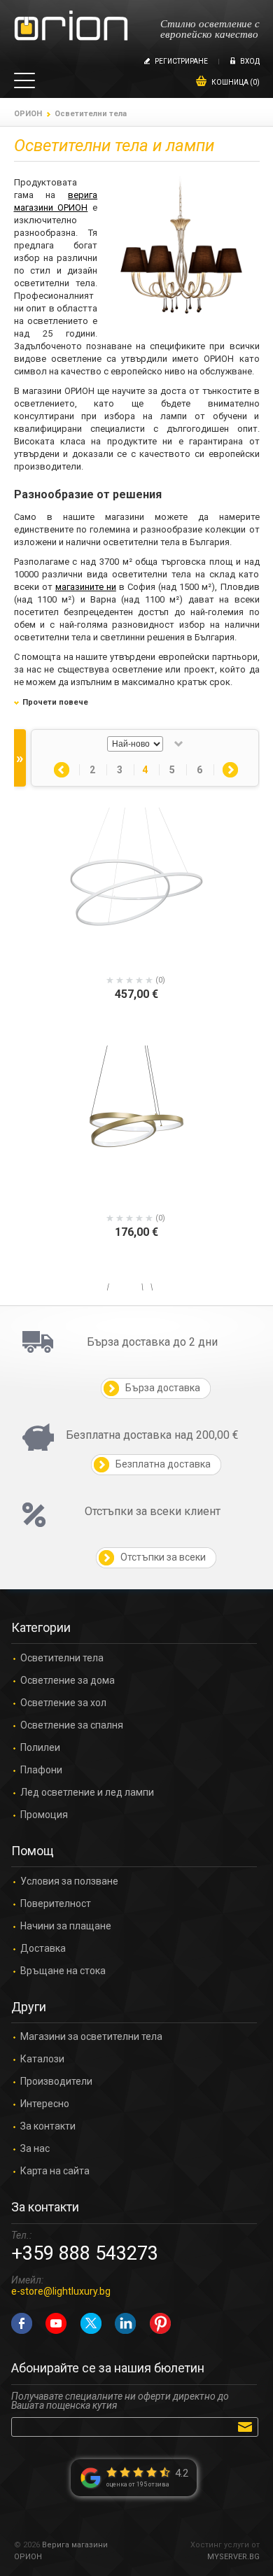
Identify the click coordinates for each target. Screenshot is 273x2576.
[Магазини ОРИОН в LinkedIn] (125, 2323)
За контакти (48, 2126)
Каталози (42, 2059)
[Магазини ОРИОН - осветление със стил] (71, 26)
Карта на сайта (55, 2171)
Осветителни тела (62, 1658)
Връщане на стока (63, 1971)
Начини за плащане (66, 1926)
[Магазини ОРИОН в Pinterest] (160, 2323)
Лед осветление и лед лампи (87, 1793)
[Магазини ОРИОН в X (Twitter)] (91, 2323)
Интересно (45, 2104)
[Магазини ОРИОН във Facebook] (22, 2323)
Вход (250, 61)
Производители (56, 2082)
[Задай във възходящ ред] (178, 744)
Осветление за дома (68, 1681)
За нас (35, 2149)
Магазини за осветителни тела (91, 2037)
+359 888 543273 (85, 2253)
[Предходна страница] (62, 770)
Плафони (41, 1770)
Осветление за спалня (72, 1725)
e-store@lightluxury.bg (61, 2291)
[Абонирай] (247, 2426)
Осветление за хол (63, 1703)
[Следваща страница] (230, 770)
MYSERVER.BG (233, 2557)
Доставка (43, 1949)
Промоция (44, 1815)
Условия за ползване (69, 1881)
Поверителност (56, 1904)
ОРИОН (28, 114)
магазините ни (86, 587)
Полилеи (40, 1748)
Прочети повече (55, 702)
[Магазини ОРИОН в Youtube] (56, 2323)
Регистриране (181, 61)
